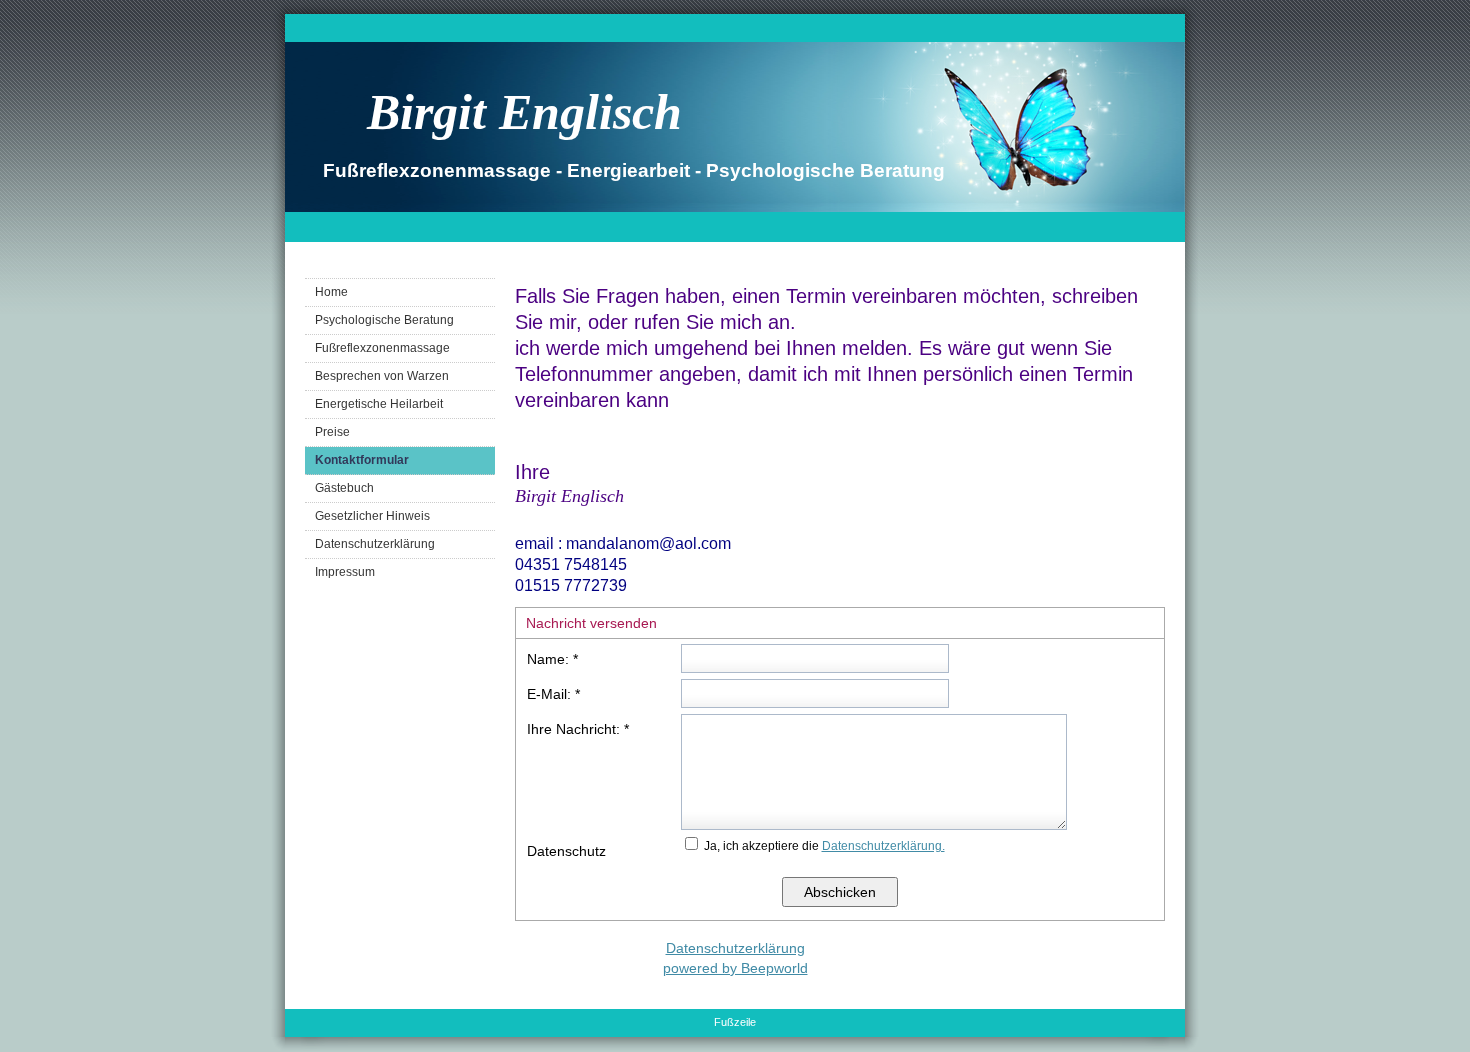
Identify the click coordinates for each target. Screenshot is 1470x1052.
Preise (332, 432)
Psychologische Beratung (384, 320)
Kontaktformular (362, 460)
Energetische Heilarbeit (379, 404)
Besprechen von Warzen (382, 376)
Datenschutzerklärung (375, 544)
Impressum (345, 572)
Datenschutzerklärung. (883, 846)
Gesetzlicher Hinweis (372, 516)
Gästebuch (344, 488)
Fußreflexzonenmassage (382, 348)
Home (331, 292)
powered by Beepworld (735, 968)
